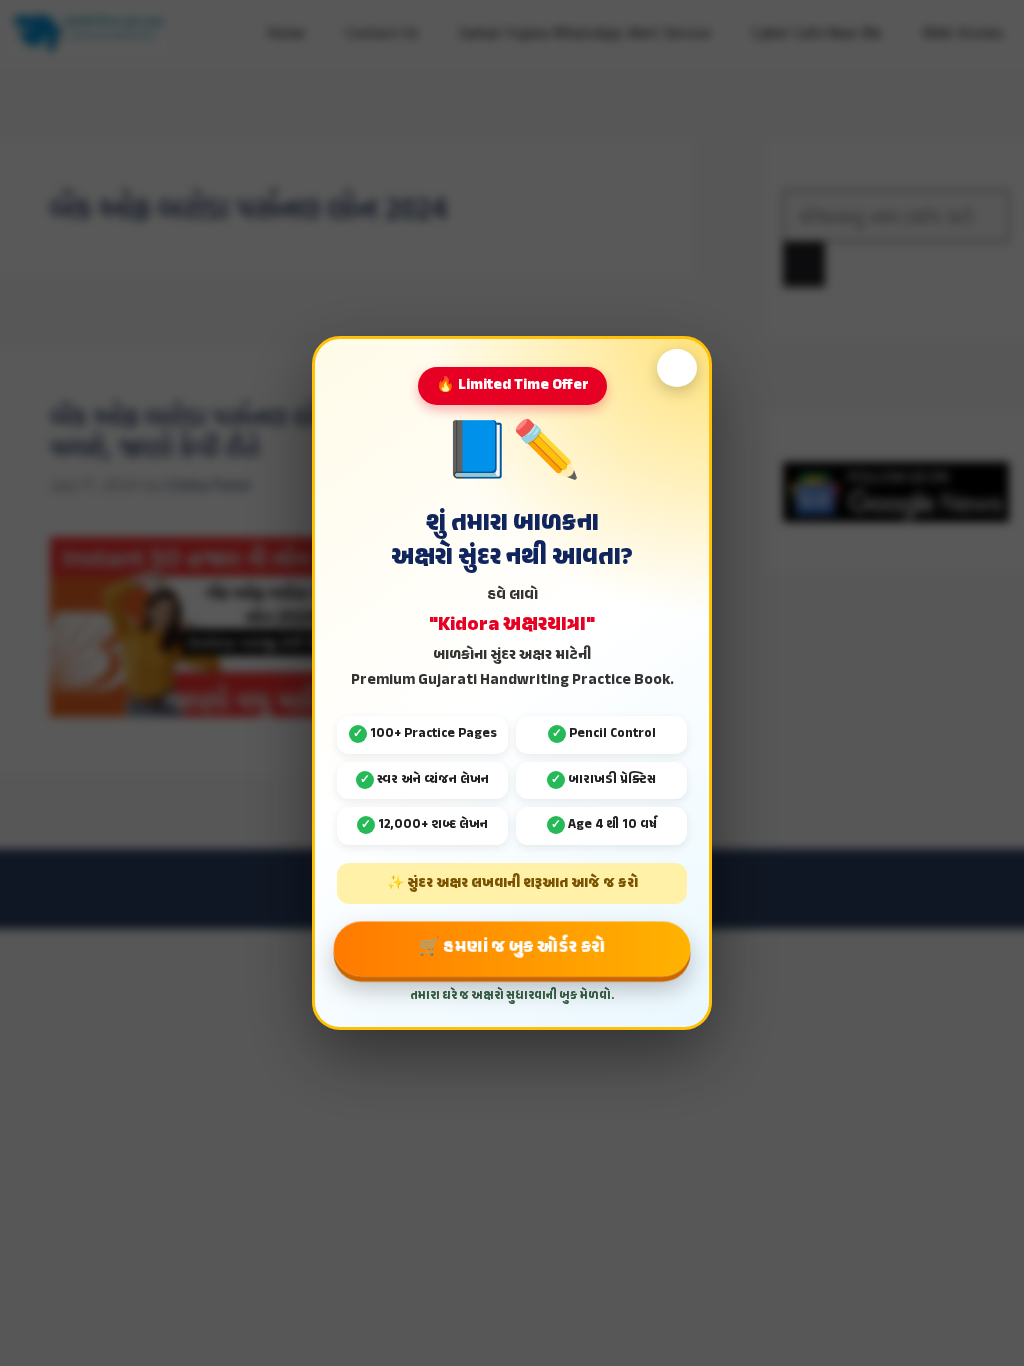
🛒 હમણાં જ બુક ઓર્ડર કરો (511, 948)
